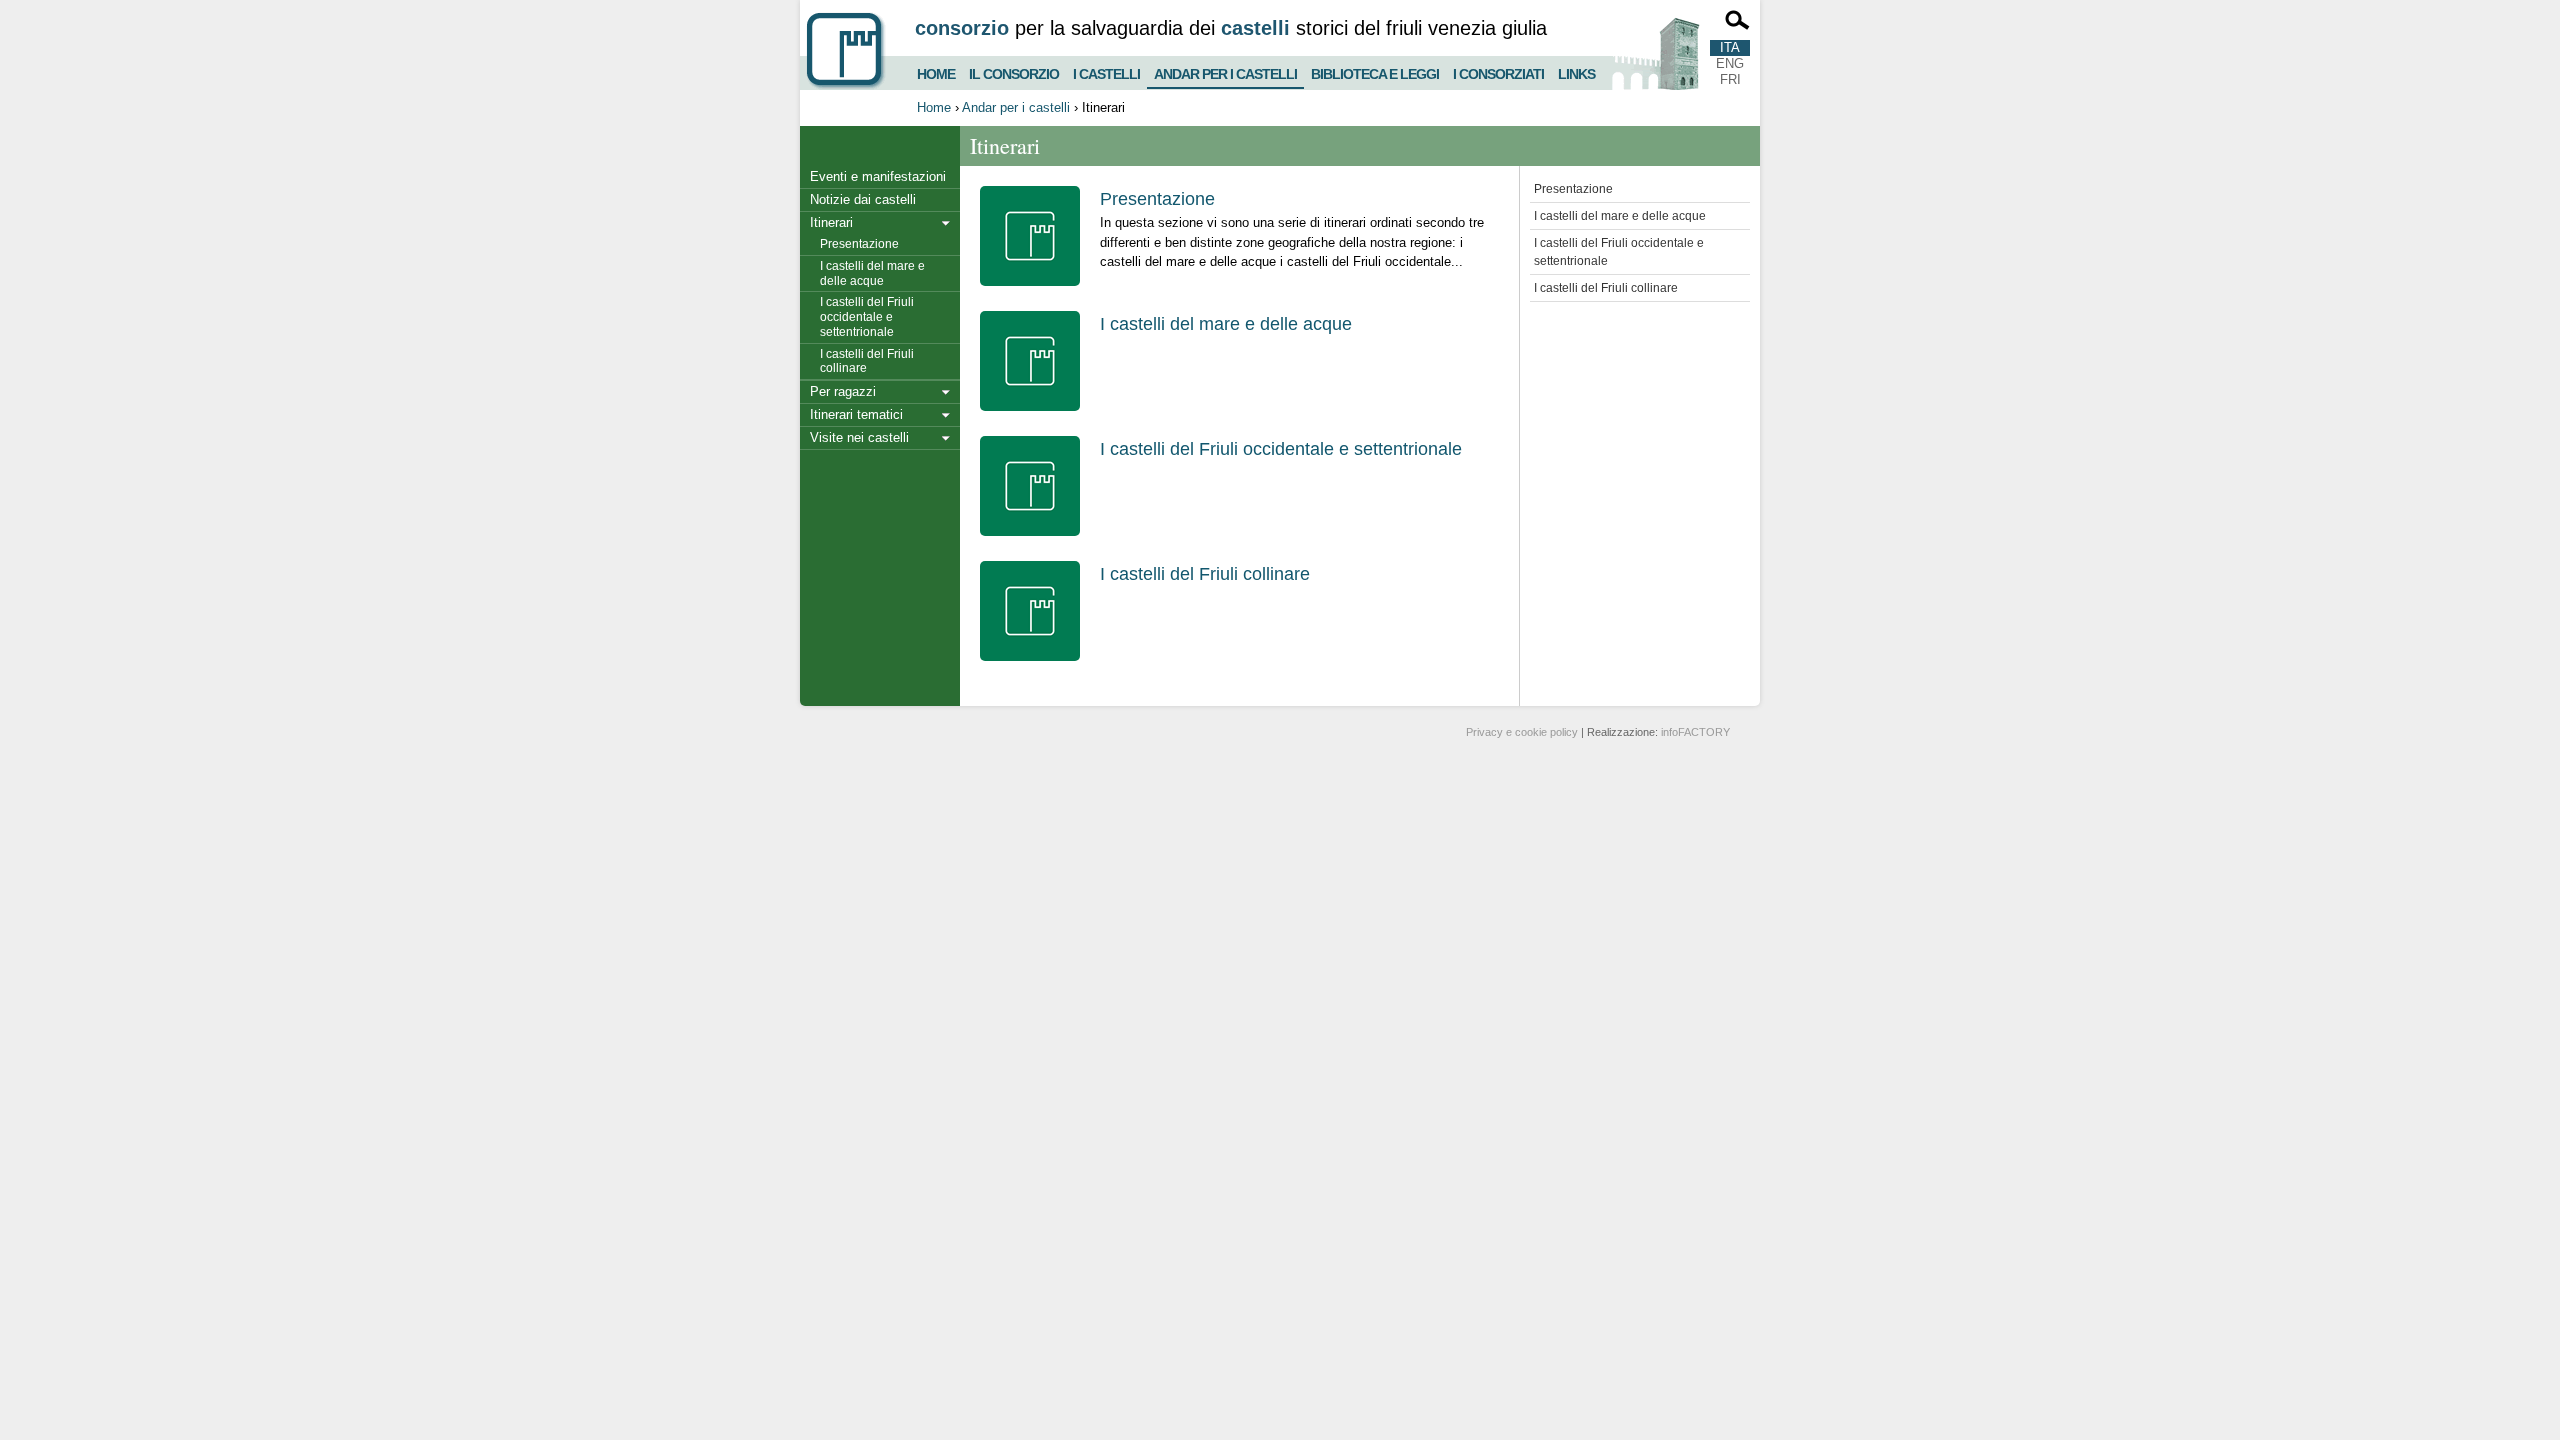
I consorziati (1498, 71)
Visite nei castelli (859, 437)
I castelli (1106, 71)
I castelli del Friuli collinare (867, 361)
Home (936, 71)
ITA (1730, 47)
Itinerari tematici (856, 414)
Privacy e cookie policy (1522, 732)
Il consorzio (1014, 71)
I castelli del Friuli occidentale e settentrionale (867, 317)
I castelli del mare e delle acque (872, 273)
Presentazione (859, 244)
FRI (1730, 79)
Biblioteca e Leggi (1375, 71)
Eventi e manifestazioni (878, 176)
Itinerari (831, 222)
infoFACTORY (1695, 732)
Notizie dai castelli (863, 199)
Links (1576, 71)
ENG (1730, 63)
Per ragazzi (843, 391)
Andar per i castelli (1225, 70)
